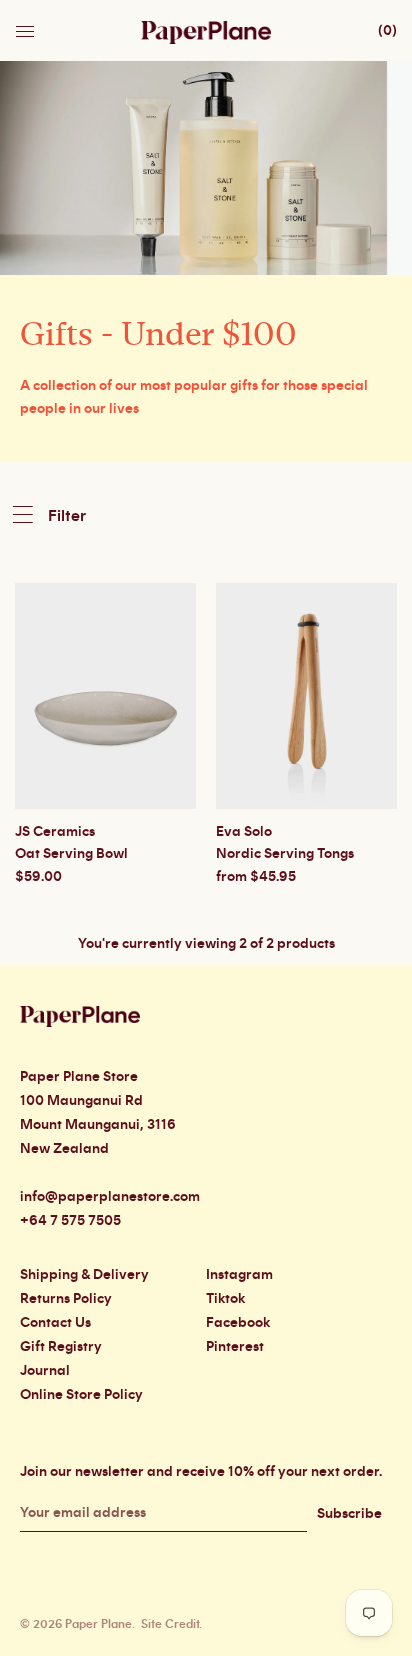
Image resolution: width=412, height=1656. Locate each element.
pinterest (235, 1347)
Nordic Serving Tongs (285, 854)
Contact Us (55, 1323)
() (387, 31)
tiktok (225, 1299)
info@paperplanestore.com (110, 1197)
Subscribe (349, 1514)
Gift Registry (61, 1347)
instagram (239, 1275)
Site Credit (170, 1624)
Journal (45, 1371)
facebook (238, 1323)
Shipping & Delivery (84, 1275)
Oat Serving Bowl (71, 854)
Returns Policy (66, 1299)
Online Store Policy (81, 1395)
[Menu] (27, 26)
